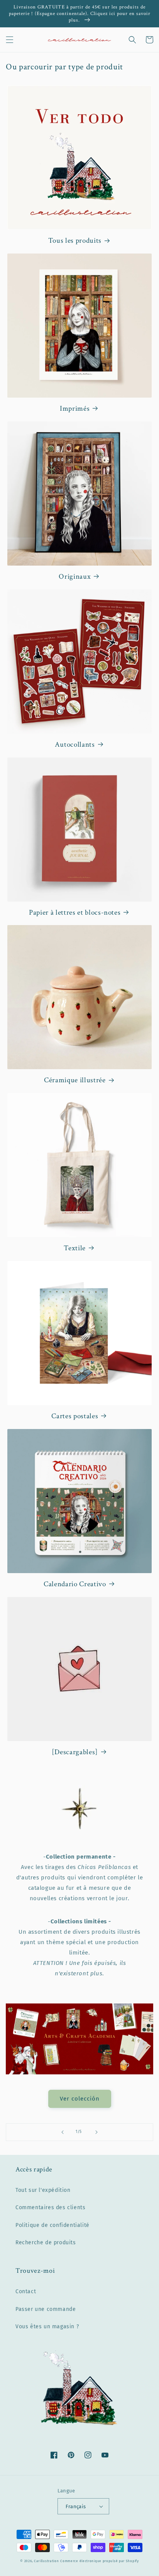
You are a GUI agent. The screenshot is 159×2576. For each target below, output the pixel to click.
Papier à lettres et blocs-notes (75, 913)
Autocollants (75, 745)
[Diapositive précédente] (63, 2132)
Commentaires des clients (50, 2207)
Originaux (75, 577)
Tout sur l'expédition (43, 2190)
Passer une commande (46, 2309)
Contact (26, 2291)
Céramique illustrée (75, 1080)
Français (76, 2506)
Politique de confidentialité (52, 2225)
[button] (10, 40)
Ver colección (80, 2099)
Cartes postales (75, 1416)
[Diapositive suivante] (96, 2132)
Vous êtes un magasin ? (47, 2327)
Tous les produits (75, 241)
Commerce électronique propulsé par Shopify (99, 2561)
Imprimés (75, 409)
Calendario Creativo (75, 1584)
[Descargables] (75, 1752)
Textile (75, 1248)
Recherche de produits (46, 2243)
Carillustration (47, 2561)
